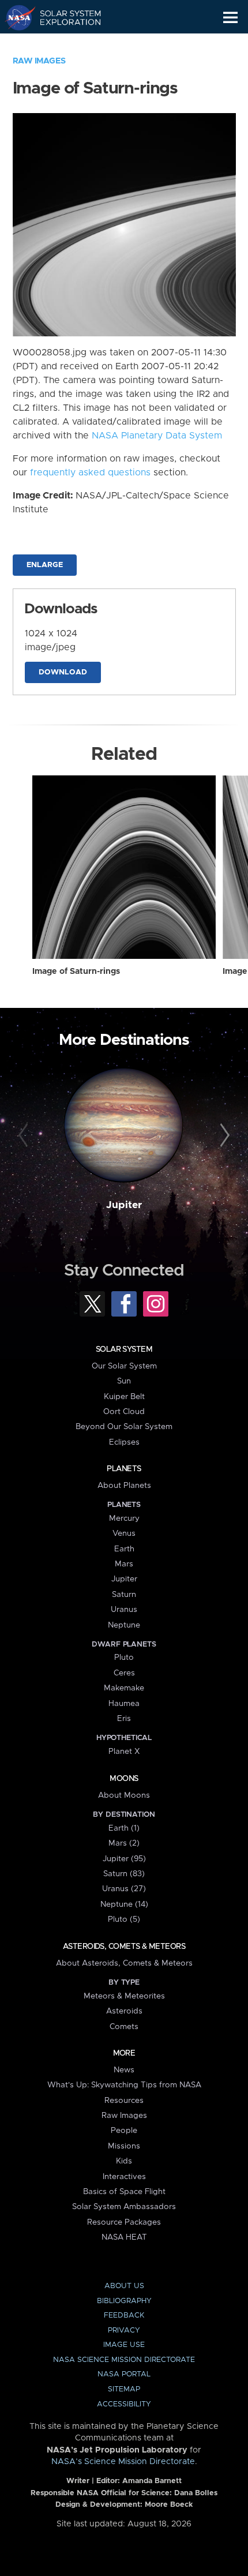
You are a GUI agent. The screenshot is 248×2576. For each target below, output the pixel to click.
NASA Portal (124, 2374)
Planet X (124, 1752)
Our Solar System (124, 1366)
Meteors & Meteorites (124, 1996)
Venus (124, 1533)
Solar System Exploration (64, 17)
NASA (15, 17)
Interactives (124, 2177)
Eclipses (124, 1442)
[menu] (230, 18)
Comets (124, 2027)
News (124, 2070)
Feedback (124, 2316)
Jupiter (124, 1205)
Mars (124, 1564)
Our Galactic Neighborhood (64, 44)
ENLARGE (45, 565)
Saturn (124, 1595)
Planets (124, 1469)
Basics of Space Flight (124, 2192)
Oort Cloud (124, 1412)
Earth (124, 1549)
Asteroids (124, 2011)
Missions (124, 2146)
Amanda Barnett (152, 2481)
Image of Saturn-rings (76, 972)
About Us (124, 2286)
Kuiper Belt (124, 1397)
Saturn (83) (124, 1874)
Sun (124, 1381)
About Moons (124, 1795)
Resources (124, 2101)
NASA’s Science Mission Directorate (123, 2462)
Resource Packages (124, 2222)
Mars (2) (124, 1843)
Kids (124, 2161)
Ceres (124, 1673)
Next (223, 1136)
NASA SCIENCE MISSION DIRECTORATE (124, 2360)
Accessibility (124, 2404)
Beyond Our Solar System (124, 1427)
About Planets (124, 1486)
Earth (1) (124, 1828)
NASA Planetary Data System (157, 436)
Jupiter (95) (124, 1859)
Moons (124, 1779)
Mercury (124, 1518)
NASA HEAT (124, 2237)
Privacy (124, 2331)
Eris (124, 1719)
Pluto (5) (124, 1919)
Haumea (124, 1704)
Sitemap (124, 2389)
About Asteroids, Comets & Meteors (124, 1963)
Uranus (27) (124, 1889)
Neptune (124, 1625)
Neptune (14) (124, 1904)
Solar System (124, 1349)
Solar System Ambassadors (124, 2207)
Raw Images (39, 61)
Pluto (124, 1658)
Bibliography (124, 2301)
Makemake (124, 1688)
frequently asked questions (90, 473)
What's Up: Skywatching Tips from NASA (124, 2085)
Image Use (124, 2345)
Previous (25, 1136)
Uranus (124, 1610)
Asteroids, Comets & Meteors (124, 1947)
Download (63, 672)
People (124, 2131)
